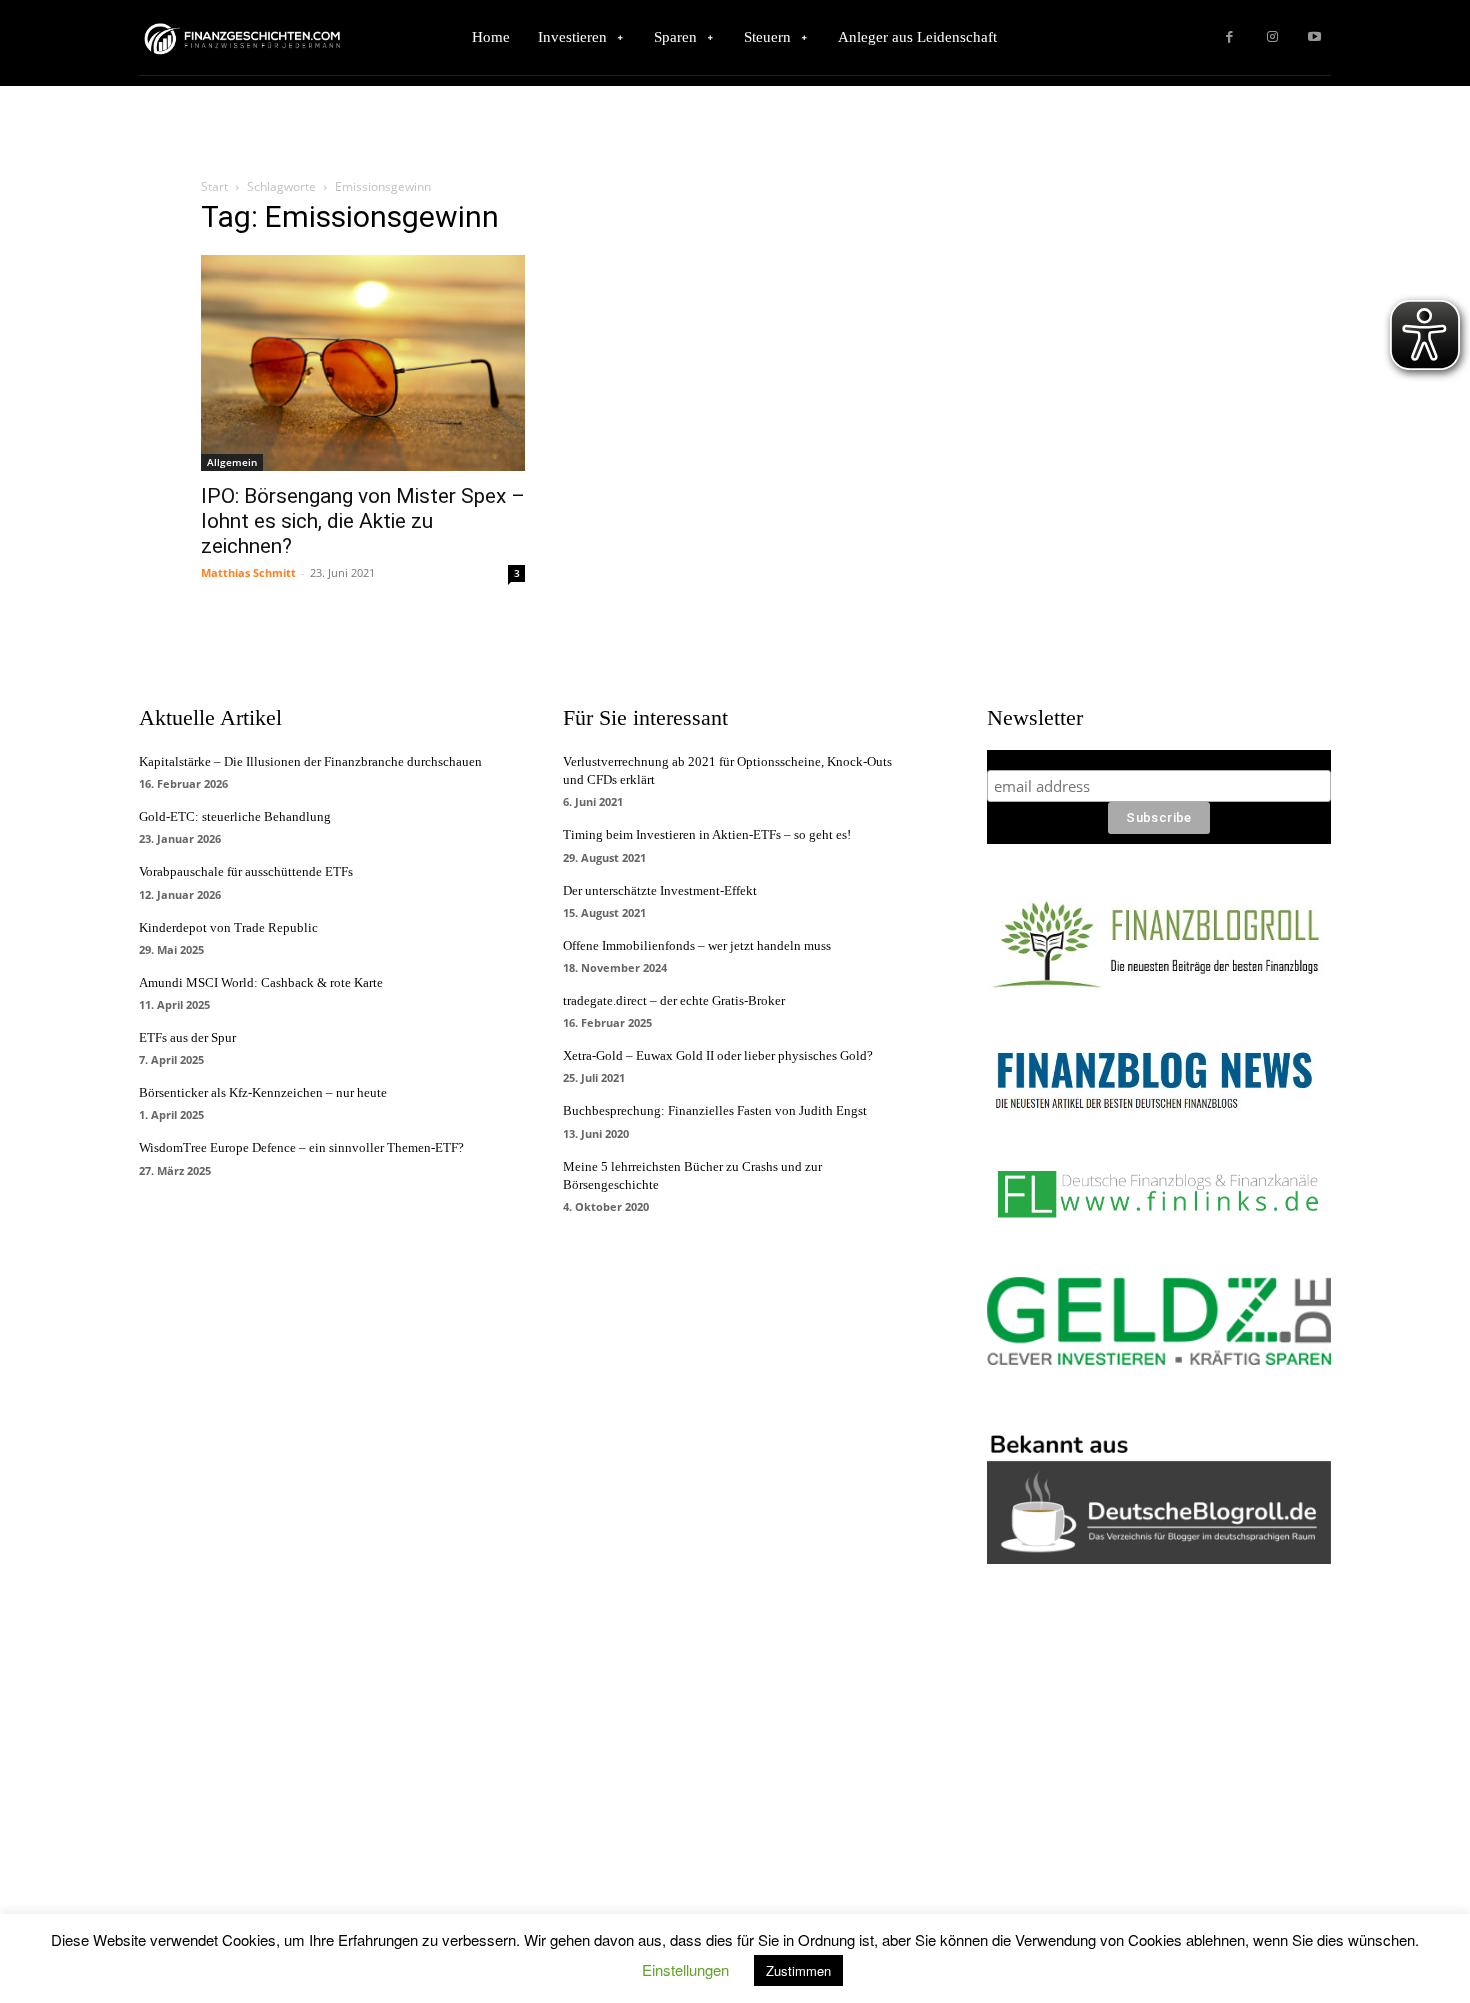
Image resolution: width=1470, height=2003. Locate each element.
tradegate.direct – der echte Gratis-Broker (674, 1000)
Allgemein (232, 462)
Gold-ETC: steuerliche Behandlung (235, 816)
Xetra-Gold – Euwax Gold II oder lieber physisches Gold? (718, 1055)
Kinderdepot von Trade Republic (228, 927)
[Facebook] (1229, 37)
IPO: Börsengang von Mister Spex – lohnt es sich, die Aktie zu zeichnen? (363, 521)
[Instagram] (1272, 37)
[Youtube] (1314, 37)
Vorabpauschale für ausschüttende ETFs (246, 871)
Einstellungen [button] (685, 1969)
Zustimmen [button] (798, 1970)
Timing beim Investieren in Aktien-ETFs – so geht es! (707, 834)
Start (214, 186)
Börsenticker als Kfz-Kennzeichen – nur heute (263, 1092)
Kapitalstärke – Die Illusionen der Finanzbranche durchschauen (310, 761)
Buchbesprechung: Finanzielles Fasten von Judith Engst (715, 1110)
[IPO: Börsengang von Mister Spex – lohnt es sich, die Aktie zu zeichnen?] (363, 363)
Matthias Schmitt (248, 572)
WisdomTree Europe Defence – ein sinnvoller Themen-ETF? (301, 1147)
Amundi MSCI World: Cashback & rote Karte (261, 982)
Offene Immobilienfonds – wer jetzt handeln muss (697, 945)
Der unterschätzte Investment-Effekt (660, 890)
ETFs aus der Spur (187, 1037)
